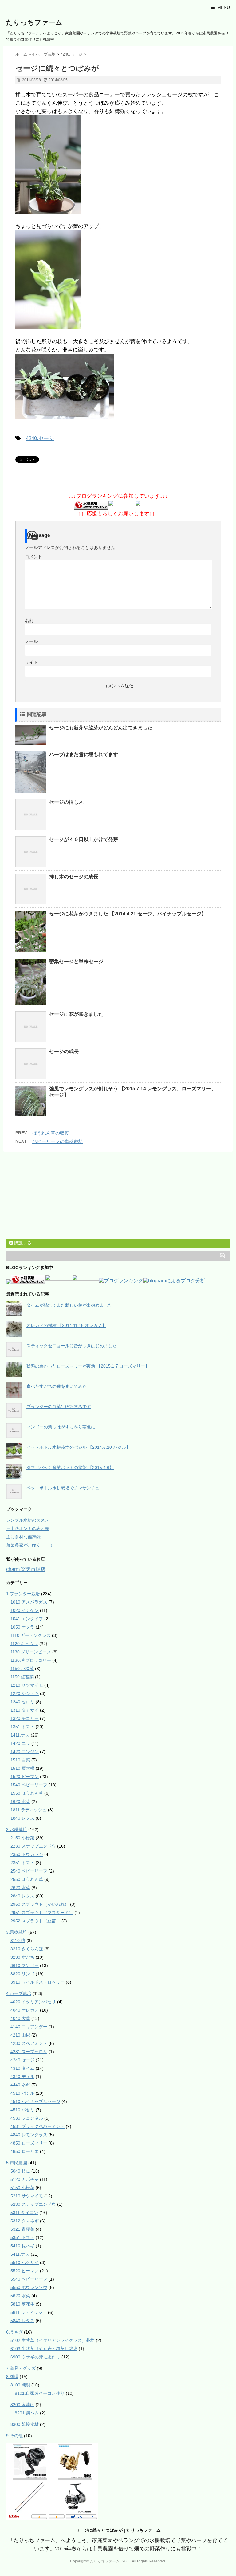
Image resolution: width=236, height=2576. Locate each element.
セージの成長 (64, 1051)
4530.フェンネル (27, 2118)
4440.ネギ (20, 2085)
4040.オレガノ (25, 2010)
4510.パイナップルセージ (35, 2101)
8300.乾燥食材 (25, 2424)
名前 (29, 620)
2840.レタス (22, 1896)
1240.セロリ (22, 1702)
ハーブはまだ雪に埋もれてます (84, 754)
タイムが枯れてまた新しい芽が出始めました (69, 1305)
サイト (31, 662)
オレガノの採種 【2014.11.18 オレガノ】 (66, 1325)
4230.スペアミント (29, 2043)
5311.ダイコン (24, 2213)
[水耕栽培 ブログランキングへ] (91, 505)
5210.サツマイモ (27, 2196)
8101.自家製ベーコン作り (40, 2393)
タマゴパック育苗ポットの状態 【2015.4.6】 (70, 1468)
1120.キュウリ (24, 1644)
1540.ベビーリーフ (29, 1785)
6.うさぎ (14, 2332)
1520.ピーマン (25, 1777)
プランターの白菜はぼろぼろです (59, 1407)
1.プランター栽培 (23, 1594)
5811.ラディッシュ (29, 2312)
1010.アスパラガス (29, 1602)
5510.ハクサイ (25, 2262)
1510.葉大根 (22, 1768)
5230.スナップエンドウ (33, 2204)
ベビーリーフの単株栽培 (58, 1141)
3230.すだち (22, 1957)
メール (31, 641)
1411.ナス (20, 1735)
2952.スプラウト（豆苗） (35, 1921)
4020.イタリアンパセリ (33, 2002)
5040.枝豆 (20, 2171)
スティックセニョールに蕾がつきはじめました (72, 1346)
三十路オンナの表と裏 (28, 1528)
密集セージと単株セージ (76, 961)
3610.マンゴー (25, 1965)
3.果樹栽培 (17, 1932)
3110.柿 (18, 1941)
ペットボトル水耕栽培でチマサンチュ (63, 1488)
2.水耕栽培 (17, 1829)
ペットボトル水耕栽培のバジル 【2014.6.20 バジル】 (78, 1447)
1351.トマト (22, 1727)
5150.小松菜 (22, 2188)
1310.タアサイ (25, 1710)
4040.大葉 (20, 2018)
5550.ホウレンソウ (29, 2287)
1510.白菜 (20, 1760)
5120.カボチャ (25, 2179)
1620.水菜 (20, 1801)
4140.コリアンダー (29, 2027)
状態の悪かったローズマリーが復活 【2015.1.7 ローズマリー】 (88, 1366)
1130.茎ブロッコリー (31, 1660)
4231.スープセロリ (29, 2052)
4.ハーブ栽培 (19, 1993)
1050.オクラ (22, 1627)
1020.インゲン (25, 1610)
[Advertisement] (52, 1196)
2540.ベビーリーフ (29, 1871)
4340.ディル (22, 2077)
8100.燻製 (20, 2385)
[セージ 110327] (118, 165)
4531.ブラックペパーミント (37, 2126)
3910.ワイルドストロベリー (37, 1982)
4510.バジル (22, 2093)
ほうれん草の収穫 (51, 1133)
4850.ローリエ (25, 2151)
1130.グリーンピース (31, 1652)
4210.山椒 (20, 2035)
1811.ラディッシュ (29, 1810)
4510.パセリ (22, 2110)
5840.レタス (22, 2321)
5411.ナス (20, 2254)
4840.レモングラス (29, 2135)
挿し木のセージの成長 (74, 877)
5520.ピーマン (25, 2271)
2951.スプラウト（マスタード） (42, 1913)
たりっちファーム (34, 22)
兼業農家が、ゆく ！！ (30, 1545)
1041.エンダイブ (27, 1619)
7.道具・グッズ (21, 2368)
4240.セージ (40, 438)
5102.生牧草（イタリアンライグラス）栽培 (53, 2340)
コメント (33, 557)
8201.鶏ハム (27, 2413)
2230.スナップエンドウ (33, 1846)
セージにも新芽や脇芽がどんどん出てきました (101, 728)
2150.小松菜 (22, 1838)
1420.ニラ (20, 1743)
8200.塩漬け (22, 2405)
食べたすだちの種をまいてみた (57, 1386)
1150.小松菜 (22, 1669)
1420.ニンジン (25, 1752)
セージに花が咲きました (76, 1014)
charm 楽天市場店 (26, 1569)
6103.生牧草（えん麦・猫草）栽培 (44, 2349)
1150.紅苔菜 (22, 1677)
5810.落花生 (22, 2304)
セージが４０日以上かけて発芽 (84, 839)
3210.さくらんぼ (27, 1949)
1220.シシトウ (25, 1693)
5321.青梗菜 (22, 2229)
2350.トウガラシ (27, 1854)
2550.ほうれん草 (27, 1879)
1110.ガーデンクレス (31, 1635)
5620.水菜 (20, 2296)
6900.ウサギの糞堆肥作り (35, 2357)
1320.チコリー (25, 1718)
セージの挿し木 (66, 802)
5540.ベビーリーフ (29, 2279)
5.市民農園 (17, 2163)
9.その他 (14, 2436)
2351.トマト (22, 1863)
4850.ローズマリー (29, 2143)
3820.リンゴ (22, 1974)
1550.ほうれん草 (27, 1793)
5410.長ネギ (22, 2246)
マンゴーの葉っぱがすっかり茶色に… (63, 1427)
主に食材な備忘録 (23, 1537)
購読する (22, 1243)
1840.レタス (22, 1818)
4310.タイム (22, 2068)
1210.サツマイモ (27, 1685)
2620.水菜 (20, 1888)
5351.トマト (22, 2237)
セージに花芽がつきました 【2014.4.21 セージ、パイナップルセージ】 (128, 914)
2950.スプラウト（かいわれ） (40, 1904)
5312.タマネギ (25, 2221)
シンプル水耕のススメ (28, 1520)
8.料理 (12, 2377)
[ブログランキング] (121, 1281)
